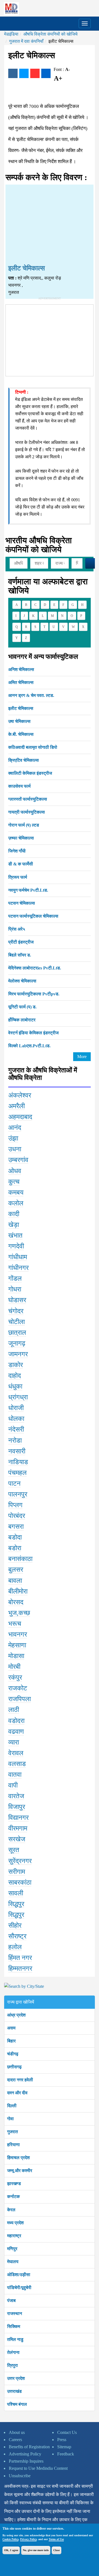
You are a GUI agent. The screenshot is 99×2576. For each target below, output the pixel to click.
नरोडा (15, 1440)
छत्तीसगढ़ (14, 2067)
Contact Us (67, 2432)
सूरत (14, 1850)
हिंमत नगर (20, 1958)
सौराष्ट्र (17, 1936)
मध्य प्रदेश (15, 2223)
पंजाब (11, 2301)
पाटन (14, 1483)
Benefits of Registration (29, 2447)
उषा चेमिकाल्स (19, 721)
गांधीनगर (18, 1268)
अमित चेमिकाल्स (21, 682)
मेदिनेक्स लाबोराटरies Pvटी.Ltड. (35, 968)
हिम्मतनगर (20, 1968)
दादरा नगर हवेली (20, 2080)
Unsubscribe (20, 2476)
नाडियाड (18, 1462)
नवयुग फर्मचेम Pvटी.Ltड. (28, 890)
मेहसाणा (17, 1645)
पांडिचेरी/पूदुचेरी (19, 2288)
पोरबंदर (17, 1516)
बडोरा (15, 1548)
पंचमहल (17, 1473)
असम (11, 2028)
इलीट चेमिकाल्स (21, 708)
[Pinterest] (35, 73)
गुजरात (13, 2132)
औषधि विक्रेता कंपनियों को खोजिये (50, 34)
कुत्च (14, 1182)
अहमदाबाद (20, 1117)
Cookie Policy (10, 2539)
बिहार (11, 2041)
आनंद (15, 1128)
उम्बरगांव (18, 1160)
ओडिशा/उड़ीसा (19, 2275)
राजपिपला (20, 1699)
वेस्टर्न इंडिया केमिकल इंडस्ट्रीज (33, 1033)
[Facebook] (13, 73)
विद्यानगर (18, 1818)
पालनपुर (18, 1494)
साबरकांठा (20, 1882)
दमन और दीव (17, 2093)
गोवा (10, 2119)
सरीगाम (17, 1872)
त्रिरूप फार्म (18, 877)
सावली (16, 1893)
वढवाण (16, 1731)
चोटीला (16, 1322)
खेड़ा (14, 1225)
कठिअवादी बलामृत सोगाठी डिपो (33, 747)
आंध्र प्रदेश (16, 2015)
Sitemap (64, 2447)
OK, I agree (11, 2550)
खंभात (15, 1235)
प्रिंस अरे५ (17, 929)
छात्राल (17, 1333)
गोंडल (15, 1278)
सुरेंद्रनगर (20, 1861)
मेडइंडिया (11, 34)
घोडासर (17, 1300)
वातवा (15, 1775)
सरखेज (17, 1839)
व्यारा (14, 1742)
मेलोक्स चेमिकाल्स (22, 981)
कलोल (16, 1203)
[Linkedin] (46, 73)
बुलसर (16, 1570)
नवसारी (17, 1451)
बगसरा (16, 1527)
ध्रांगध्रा (18, 1397)
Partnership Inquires (26, 2461)
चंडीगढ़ (13, 2054)
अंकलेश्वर (20, 1095)
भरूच (15, 1624)
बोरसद (16, 1602)
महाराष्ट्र (14, 2236)
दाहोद (15, 1376)
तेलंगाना (13, 2352)
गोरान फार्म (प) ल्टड (24, 825)
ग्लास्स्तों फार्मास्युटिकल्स (28, 799)
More (82, 1057)
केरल (11, 2210)
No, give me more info (36, 2550)
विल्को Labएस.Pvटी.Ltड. (29, 1046)
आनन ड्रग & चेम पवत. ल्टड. (31, 695)
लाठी (14, 1710)
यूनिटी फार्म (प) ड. (22, 1007)
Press (62, 2440)
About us (17, 2432)
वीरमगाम (18, 1828)
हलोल (15, 1947)
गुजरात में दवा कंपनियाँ (26, 41)
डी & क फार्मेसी (21, 864)
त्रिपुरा (13, 2365)
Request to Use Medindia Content (38, 2468)
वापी (13, 1785)
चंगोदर (16, 1311)
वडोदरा (16, 1721)
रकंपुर (15, 1677)
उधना (15, 1149)
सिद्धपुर (16, 1904)
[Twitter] (24, 73)
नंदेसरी (16, 1429)
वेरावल (16, 1753)
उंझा (13, 1138)
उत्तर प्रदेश (16, 2378)
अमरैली (16, 1106)
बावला (15, 1581)
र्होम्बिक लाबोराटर (22, 1020)
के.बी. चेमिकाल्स (21, 734)
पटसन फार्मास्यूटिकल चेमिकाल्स (33, 916)
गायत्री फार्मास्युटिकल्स (27, 812)
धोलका (16, 1419)
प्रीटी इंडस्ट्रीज (21, 942)
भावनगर (18, 1634)
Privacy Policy (28, 2539)
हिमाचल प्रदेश (18, 2158)
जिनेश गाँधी (17, 851)
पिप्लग (15, 1505)
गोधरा (15, 1289)
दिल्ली (12, 2106)
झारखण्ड (14, 2184)
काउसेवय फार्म (19, 786)
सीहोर (15, 1925)
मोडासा (16, 1656)
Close (57, 2550)
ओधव (15, 1171)
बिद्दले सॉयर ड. (20, 955)
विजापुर (17, 1807)
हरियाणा (13, 2145)
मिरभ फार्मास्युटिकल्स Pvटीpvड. (34, 994)
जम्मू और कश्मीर (20, 2171)
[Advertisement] (50, 225)
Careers (15, 2440)
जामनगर (18, 1354)
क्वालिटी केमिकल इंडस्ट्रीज (30, 773)
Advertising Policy (25, 2454)
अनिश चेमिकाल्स (21, 669)
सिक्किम (14, 2326)
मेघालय (13, 2262)
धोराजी (16, 1408)
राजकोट (18, 1688)
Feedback (66, 2454)
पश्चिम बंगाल (17, 2404)
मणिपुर (12, 2249)
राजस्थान (15, 2313)
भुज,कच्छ (19, 1613)
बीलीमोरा (18, 1591)
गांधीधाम (18, 1257)
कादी (14, 1214)
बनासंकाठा (20, 1559)
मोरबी (14, 1667)
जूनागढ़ (17, 1343)
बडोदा (15, 1537)
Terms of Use (56, 2539)
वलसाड (17, 1764)
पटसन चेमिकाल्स (22, 903)
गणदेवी (16, 1246)
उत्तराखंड (14, 2391)
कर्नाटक (13, 2197)
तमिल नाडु (15, 2339)
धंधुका (15, 1386)
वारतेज (16, 1796)
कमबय (16, 1192)
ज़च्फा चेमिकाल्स (21, 838)
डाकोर (16, 1365)
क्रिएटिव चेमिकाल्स (24, 760)
